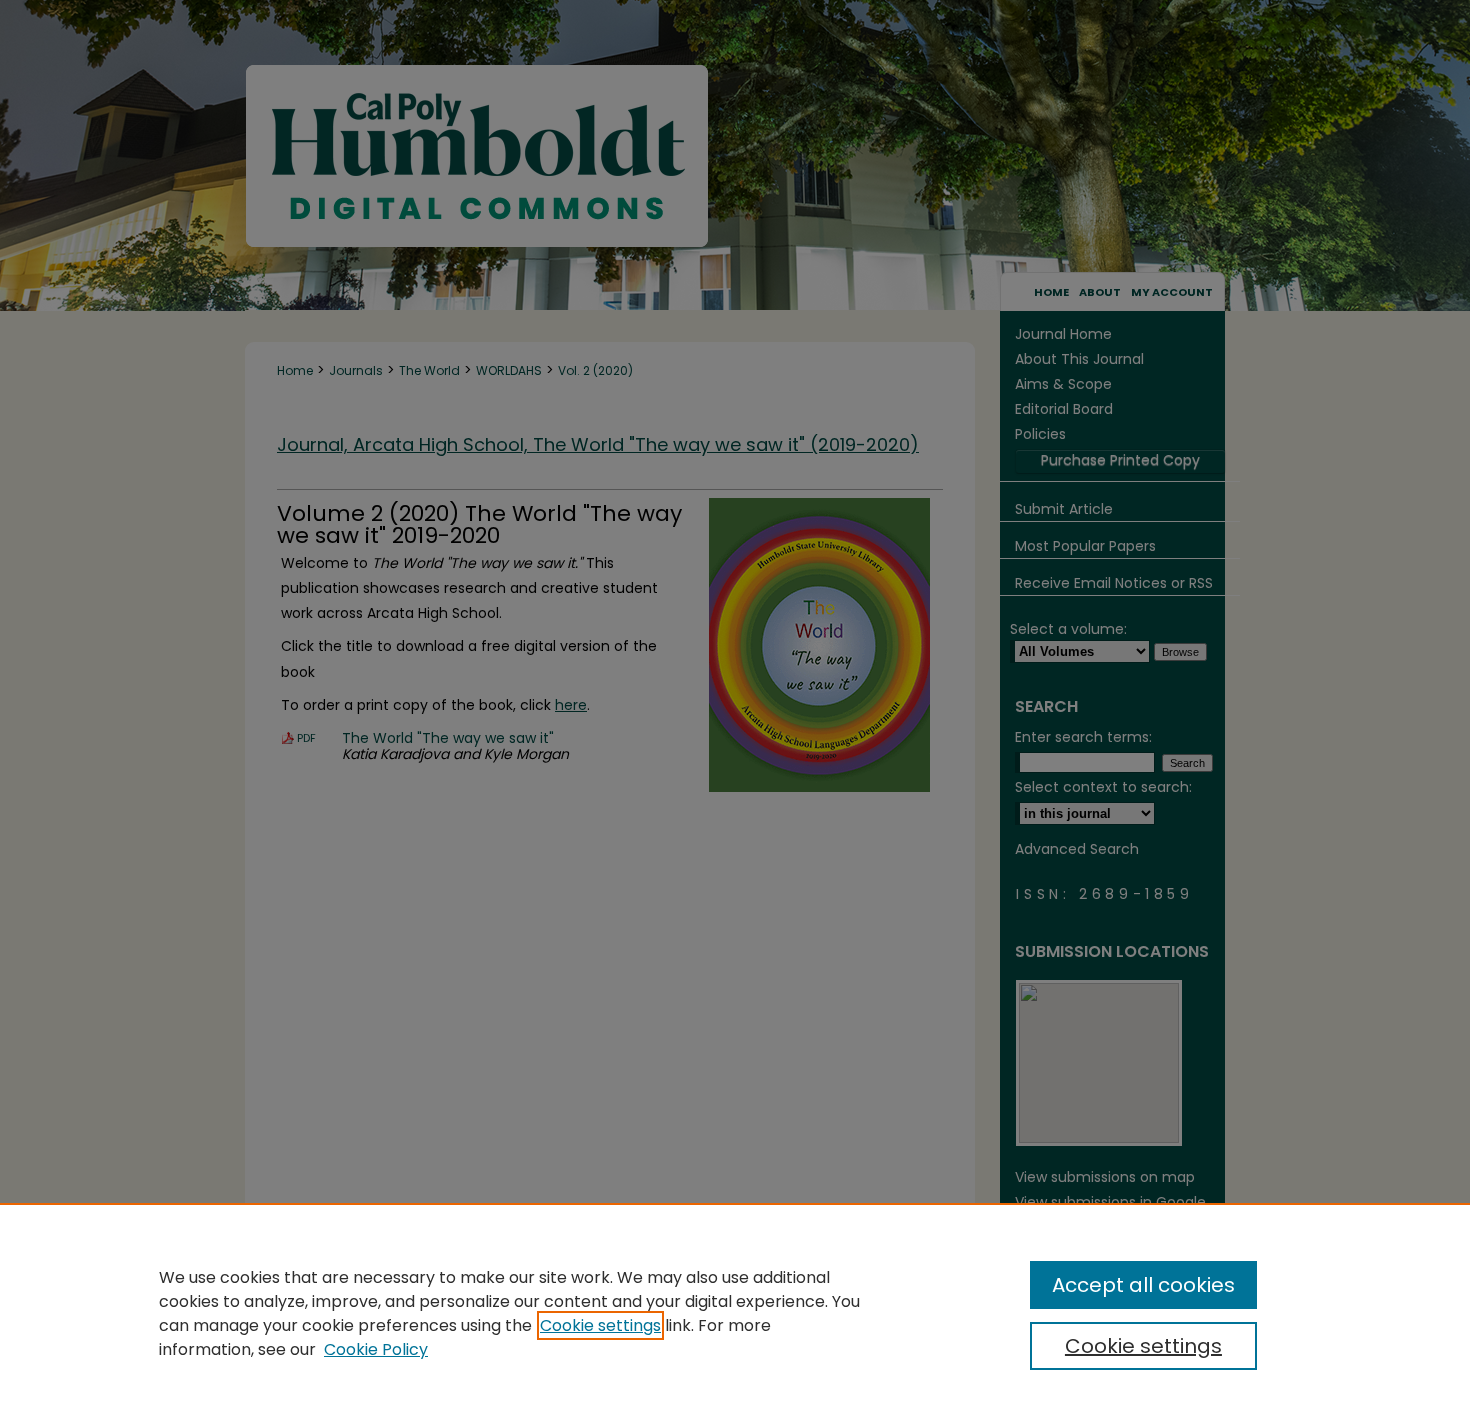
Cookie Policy (376, 1349)
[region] (735, 1313)
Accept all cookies (1143, 1285)
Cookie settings (600, 1325)
